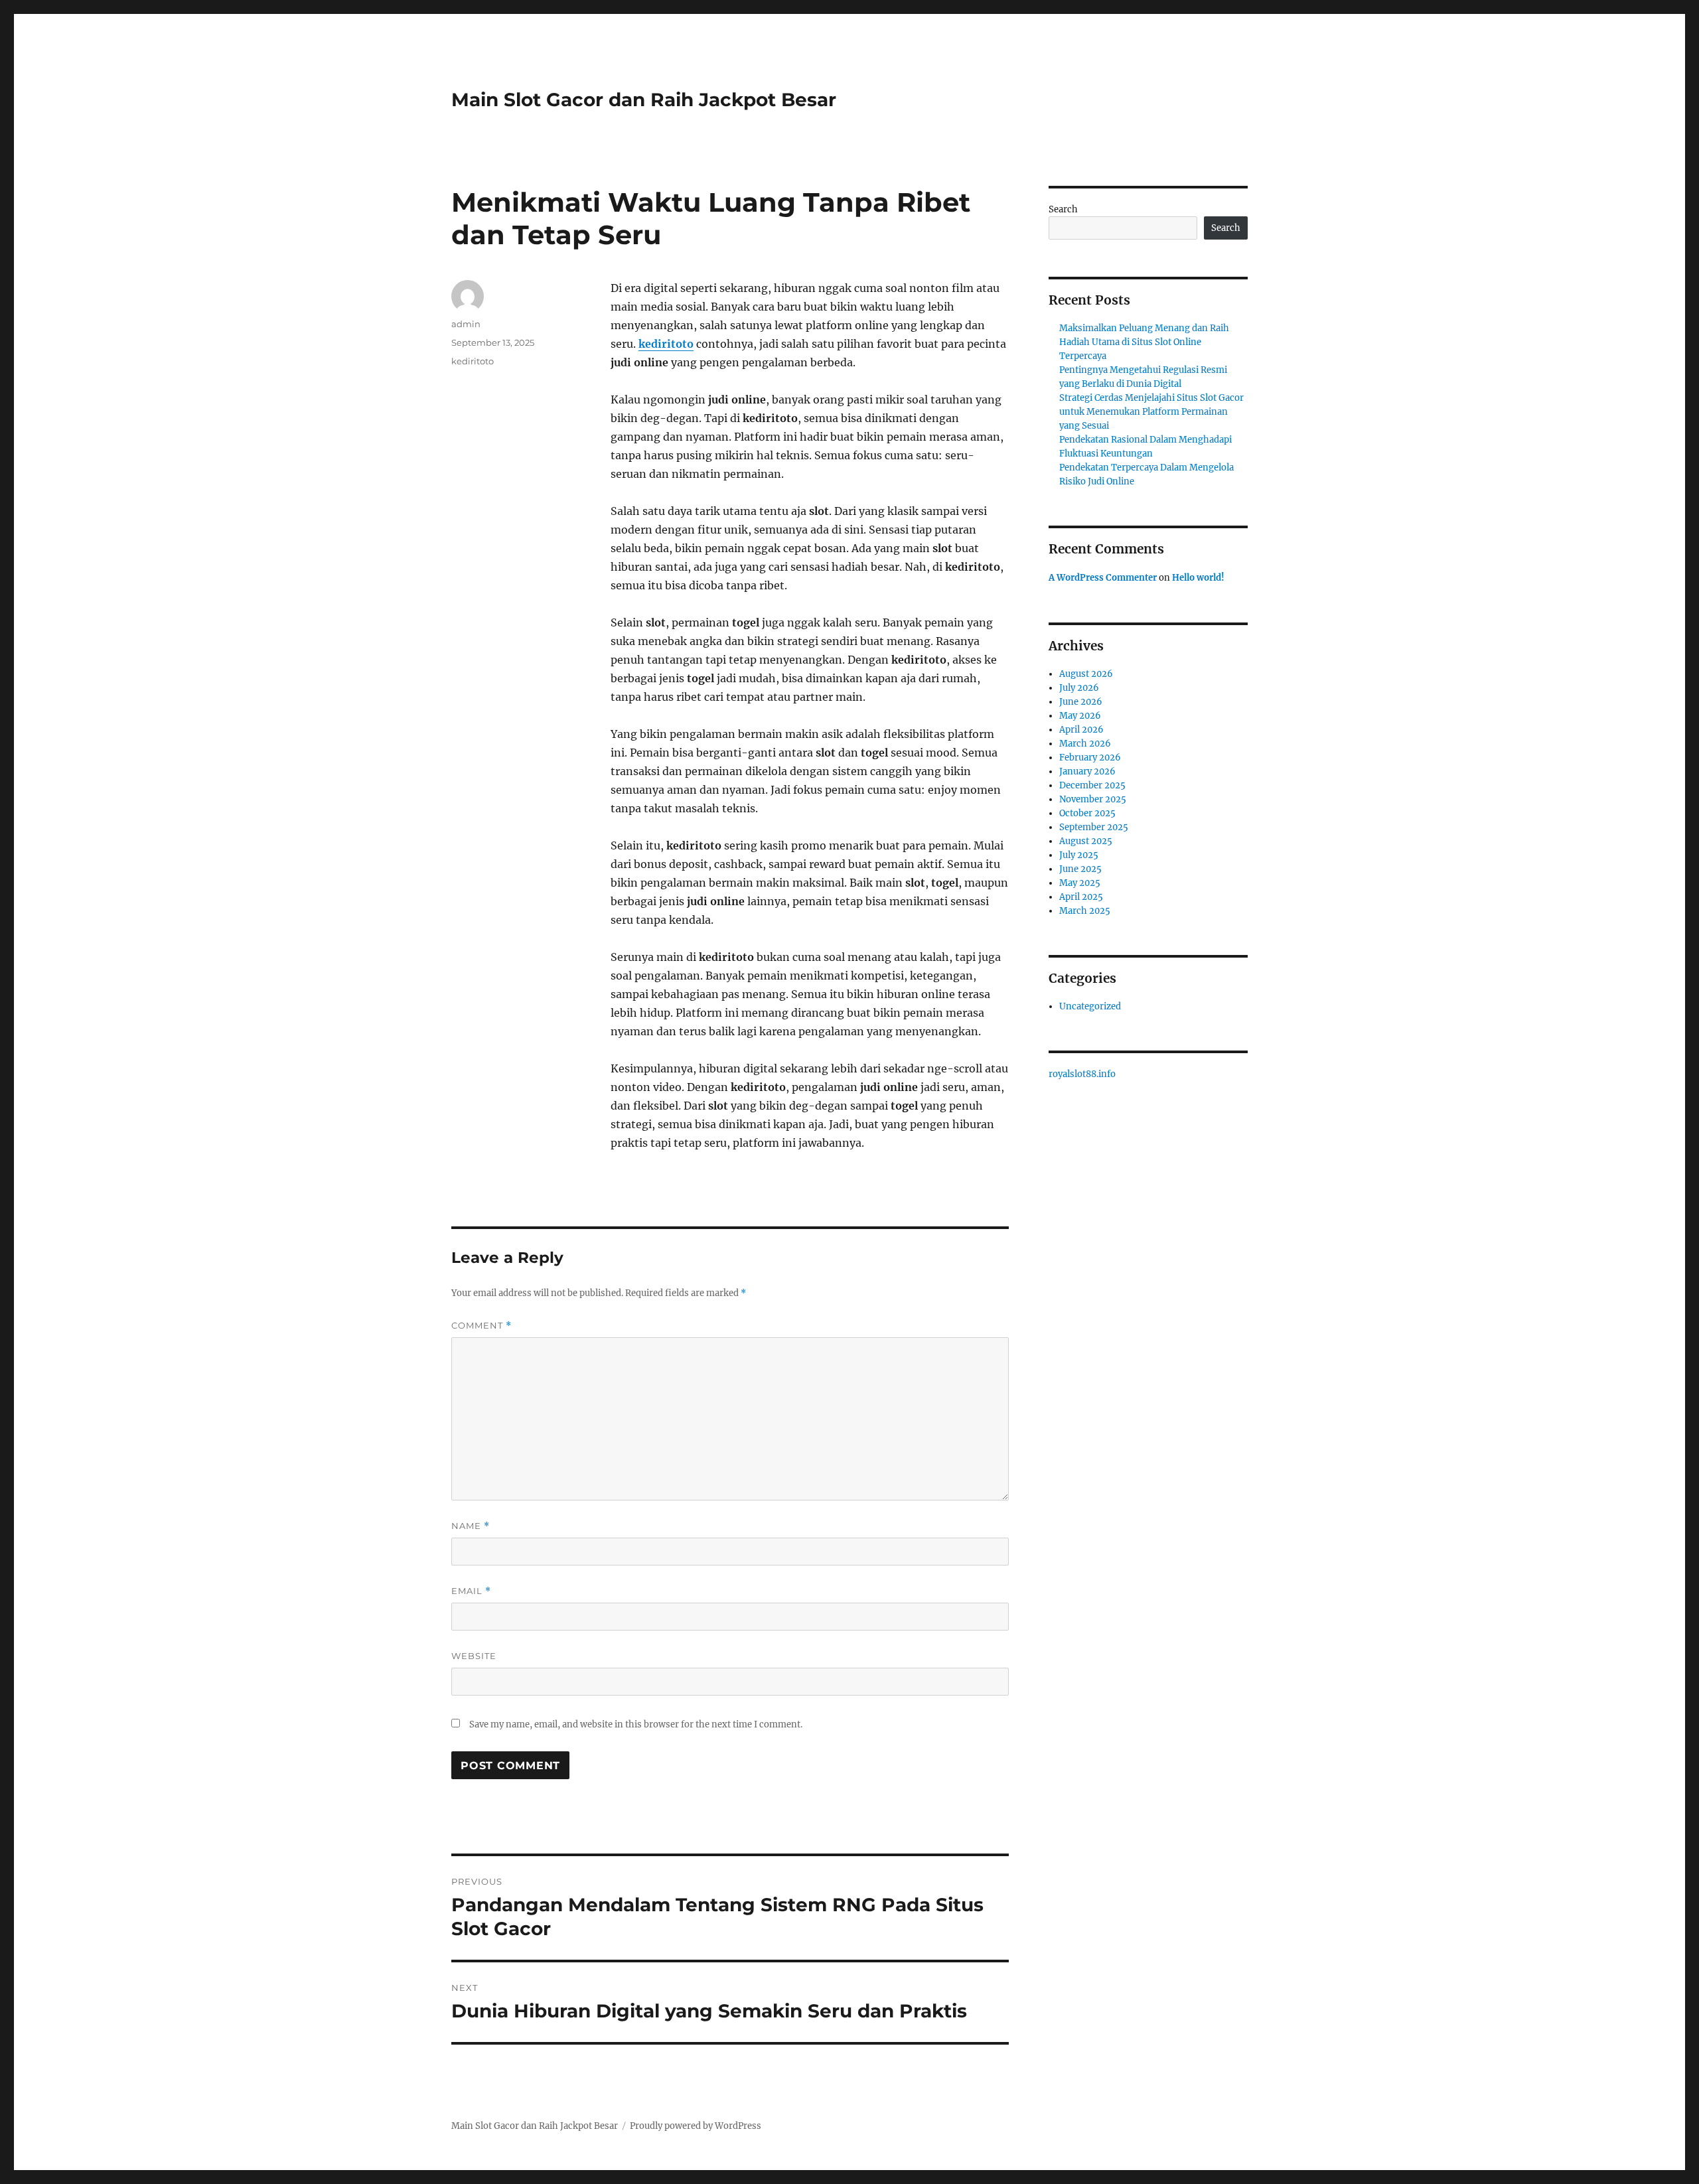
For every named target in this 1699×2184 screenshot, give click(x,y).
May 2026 (1080, 716)
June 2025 (1080, 869)
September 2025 (1094, 827)
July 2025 (1079, 855)
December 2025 (1092, 785)
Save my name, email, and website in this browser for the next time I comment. (636, 1724)
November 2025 (1093, 799)
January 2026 (1087, 771)
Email (471, 1591)
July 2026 (1079, 688)
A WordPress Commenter (1103, 578)
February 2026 (1090, 758)
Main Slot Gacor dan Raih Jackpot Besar (644, 100)
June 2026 (1081, 702)
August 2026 (1086, 674)
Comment (481, 1326)
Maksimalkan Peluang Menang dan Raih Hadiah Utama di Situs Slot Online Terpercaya (1144, 342)
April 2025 (1081, 897)
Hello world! (1198, 578)
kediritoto (666, 344)
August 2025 (1086, 841)
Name (471, 1526)
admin (466, 324)
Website (474, 1656)
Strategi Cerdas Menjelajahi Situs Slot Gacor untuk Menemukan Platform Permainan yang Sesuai (1151, 412)
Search (1063, 209)
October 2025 (1087, 813)
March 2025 (1085, 911)
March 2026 (1085, 744)
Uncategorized (1090, 1006)
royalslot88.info (1082, 1074)
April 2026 (1081, 730)
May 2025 (1080, 883)
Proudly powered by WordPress (696, 2126)
